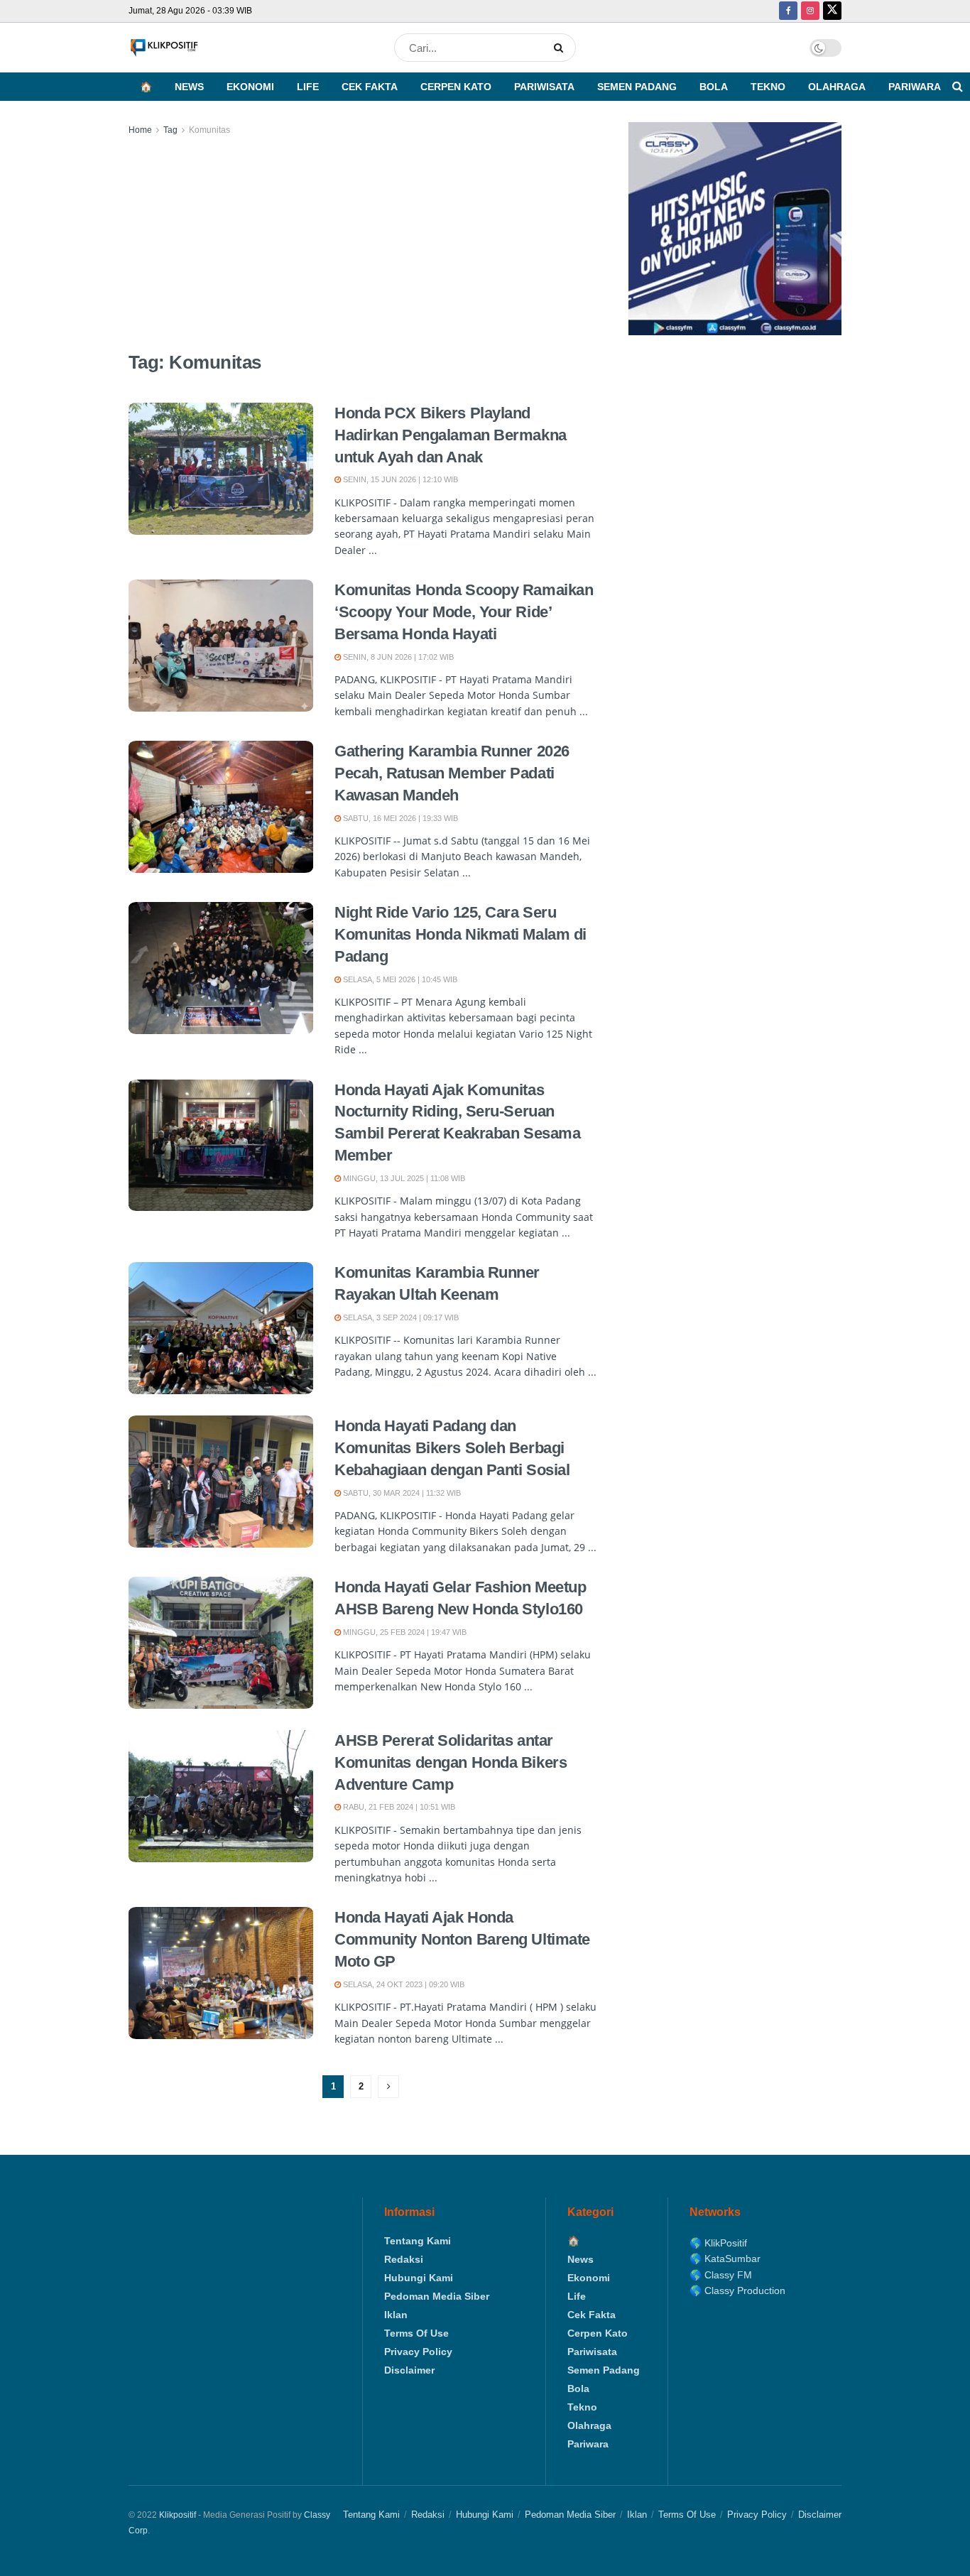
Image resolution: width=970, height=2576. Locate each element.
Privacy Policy (418, 2352)
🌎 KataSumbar (725, 2259)
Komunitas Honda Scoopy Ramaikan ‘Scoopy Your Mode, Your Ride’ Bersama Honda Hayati (464, 612)
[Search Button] (561, 48)
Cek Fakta (370, 87)
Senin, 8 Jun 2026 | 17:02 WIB (397, 657)
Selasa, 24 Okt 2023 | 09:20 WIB (403, 1984)
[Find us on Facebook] (788, 11)
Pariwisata (544, 87)
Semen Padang (637, 87)
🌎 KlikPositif (718, 2243)
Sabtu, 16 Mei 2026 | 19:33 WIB (399, 818)
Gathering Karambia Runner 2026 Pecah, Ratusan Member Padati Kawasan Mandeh (452, 773)
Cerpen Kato (456, 87)
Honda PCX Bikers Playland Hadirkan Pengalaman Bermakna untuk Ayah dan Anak (451, 435)
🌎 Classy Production (737, 2290)
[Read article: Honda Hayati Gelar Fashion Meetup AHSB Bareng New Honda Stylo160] (221, 1643)
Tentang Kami (418, 2241)
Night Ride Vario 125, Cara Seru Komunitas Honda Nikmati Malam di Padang (461, 934)
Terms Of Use (416, 2333)
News (189, 87)
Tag (170, 130)
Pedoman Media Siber (437, 2296)
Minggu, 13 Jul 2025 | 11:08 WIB (403, 1178)
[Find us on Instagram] (810, 11)
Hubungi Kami (419, 2278)
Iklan (396, 2315)
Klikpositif (178, 2515)
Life (308, 87)
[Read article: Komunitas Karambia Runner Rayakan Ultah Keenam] (221, 1328)
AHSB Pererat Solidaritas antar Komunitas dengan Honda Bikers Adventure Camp (451, 1762)
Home (140, 130)
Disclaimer (409, 2370)
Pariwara (915, 87)
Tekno (768, 87)
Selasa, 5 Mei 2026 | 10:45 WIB (399, 979)
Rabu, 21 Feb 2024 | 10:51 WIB (398, 1807)
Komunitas (209, 130)
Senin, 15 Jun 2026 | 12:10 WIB (399, 479)
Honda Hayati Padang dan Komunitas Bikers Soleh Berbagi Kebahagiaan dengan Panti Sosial (452, 1448)
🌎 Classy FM (721, 2275)
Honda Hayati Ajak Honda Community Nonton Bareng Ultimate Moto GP (462, 1939)
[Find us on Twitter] (832, 11)
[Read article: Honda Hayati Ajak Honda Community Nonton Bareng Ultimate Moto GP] (221, 1973)
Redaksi (404, 2259)
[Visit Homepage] (164, 48)
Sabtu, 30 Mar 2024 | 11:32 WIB (401, 1493)
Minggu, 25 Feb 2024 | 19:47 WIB (404, 1632)
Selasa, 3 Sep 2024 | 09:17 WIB (400, 1317)
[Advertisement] (363, 244)
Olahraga (837, 87)
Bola (714, 87)
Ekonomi (250, 87)
